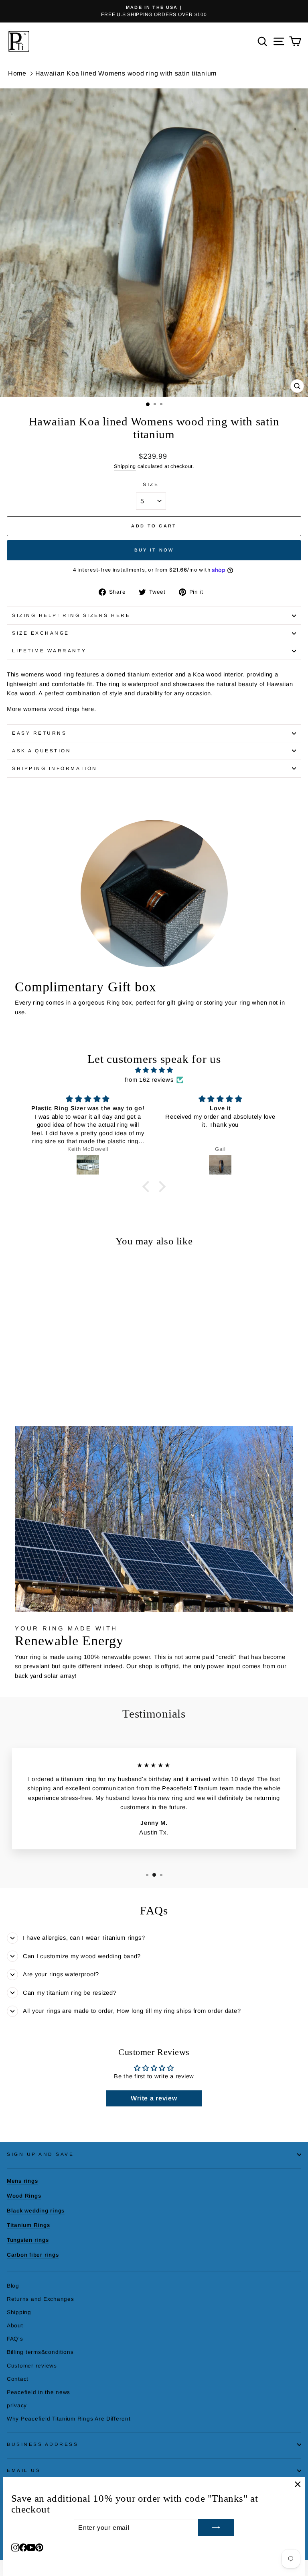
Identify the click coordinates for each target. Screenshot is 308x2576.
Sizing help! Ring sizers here (71, 615)
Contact (18, 2379)
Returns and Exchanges (40, 2299)
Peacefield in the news (38, 2392)
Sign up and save (41, 2154)
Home (17, 73)
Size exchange (41, 633)
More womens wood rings (43, 709)
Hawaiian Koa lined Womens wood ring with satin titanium (126, 73)
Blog (13, 2286)
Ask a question (42, 751)
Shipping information (55, 768)
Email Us (24, 2470)
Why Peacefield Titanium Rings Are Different (69, 2419)
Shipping (125, 466)
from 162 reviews (149, 1080)
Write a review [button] (154, 2098)
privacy (17, 2405)
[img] (154, 1070)
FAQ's (15, 2339)
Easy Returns (39, 733)
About (15, 2326)
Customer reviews (32, 2366)
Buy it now (154, 550)
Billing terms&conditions (40, 2352)
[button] (148, 1187)
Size (151, 484)
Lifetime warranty (49, 651)
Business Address (43, 2444)
